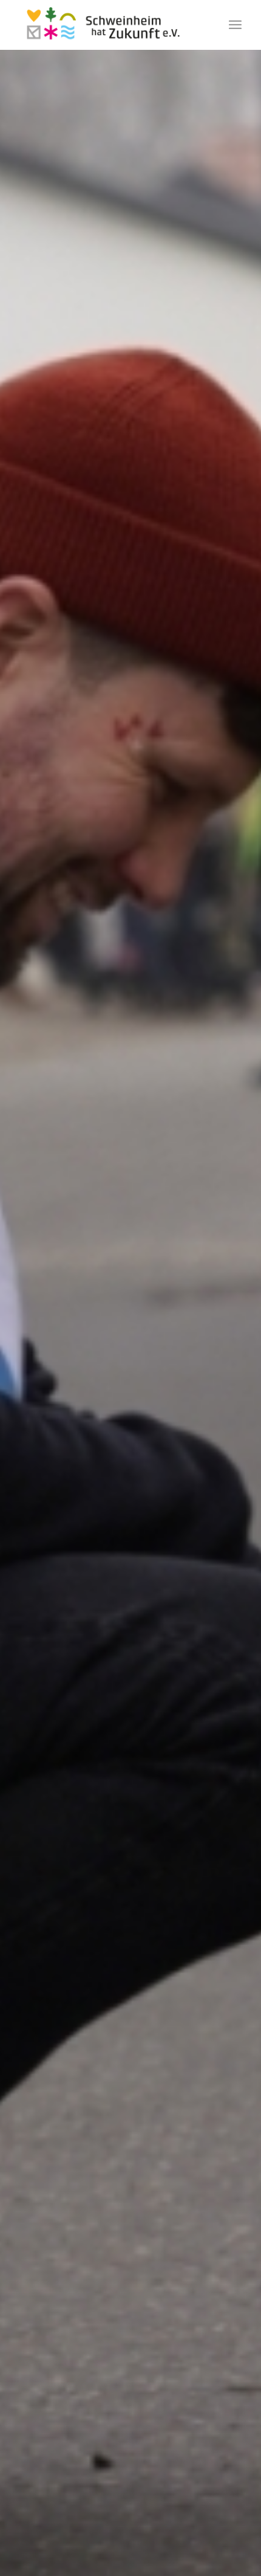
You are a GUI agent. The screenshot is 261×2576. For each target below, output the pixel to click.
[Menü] (235, 25)
